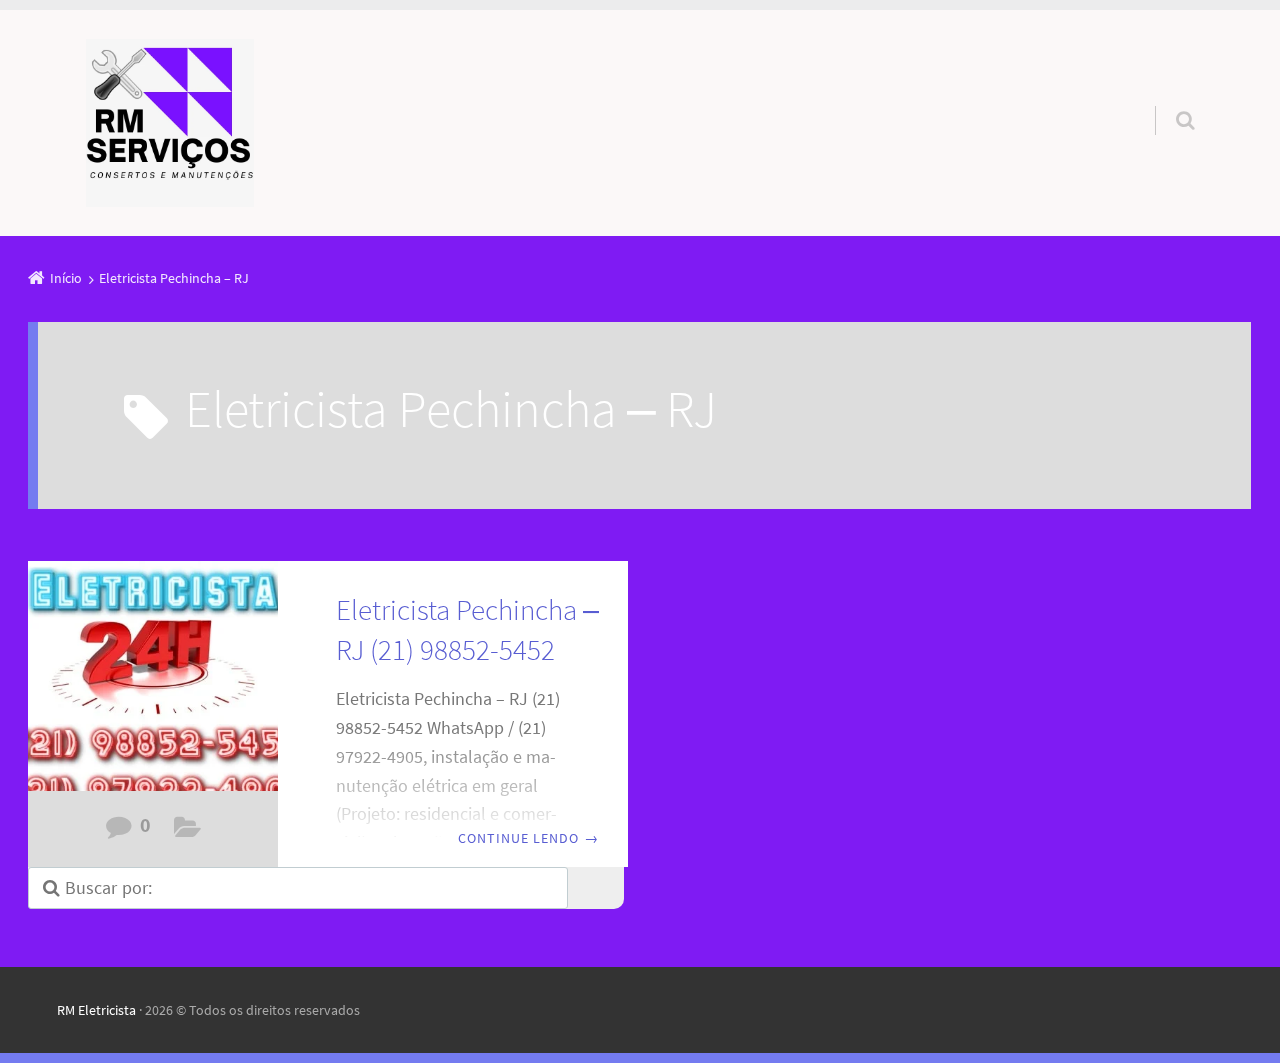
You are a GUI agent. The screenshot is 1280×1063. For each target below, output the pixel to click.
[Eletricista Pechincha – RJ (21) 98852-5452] (153, 686)
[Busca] (1166, 100)
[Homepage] (170, 123)
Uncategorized (187, 832)
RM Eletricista (96, 1010)
